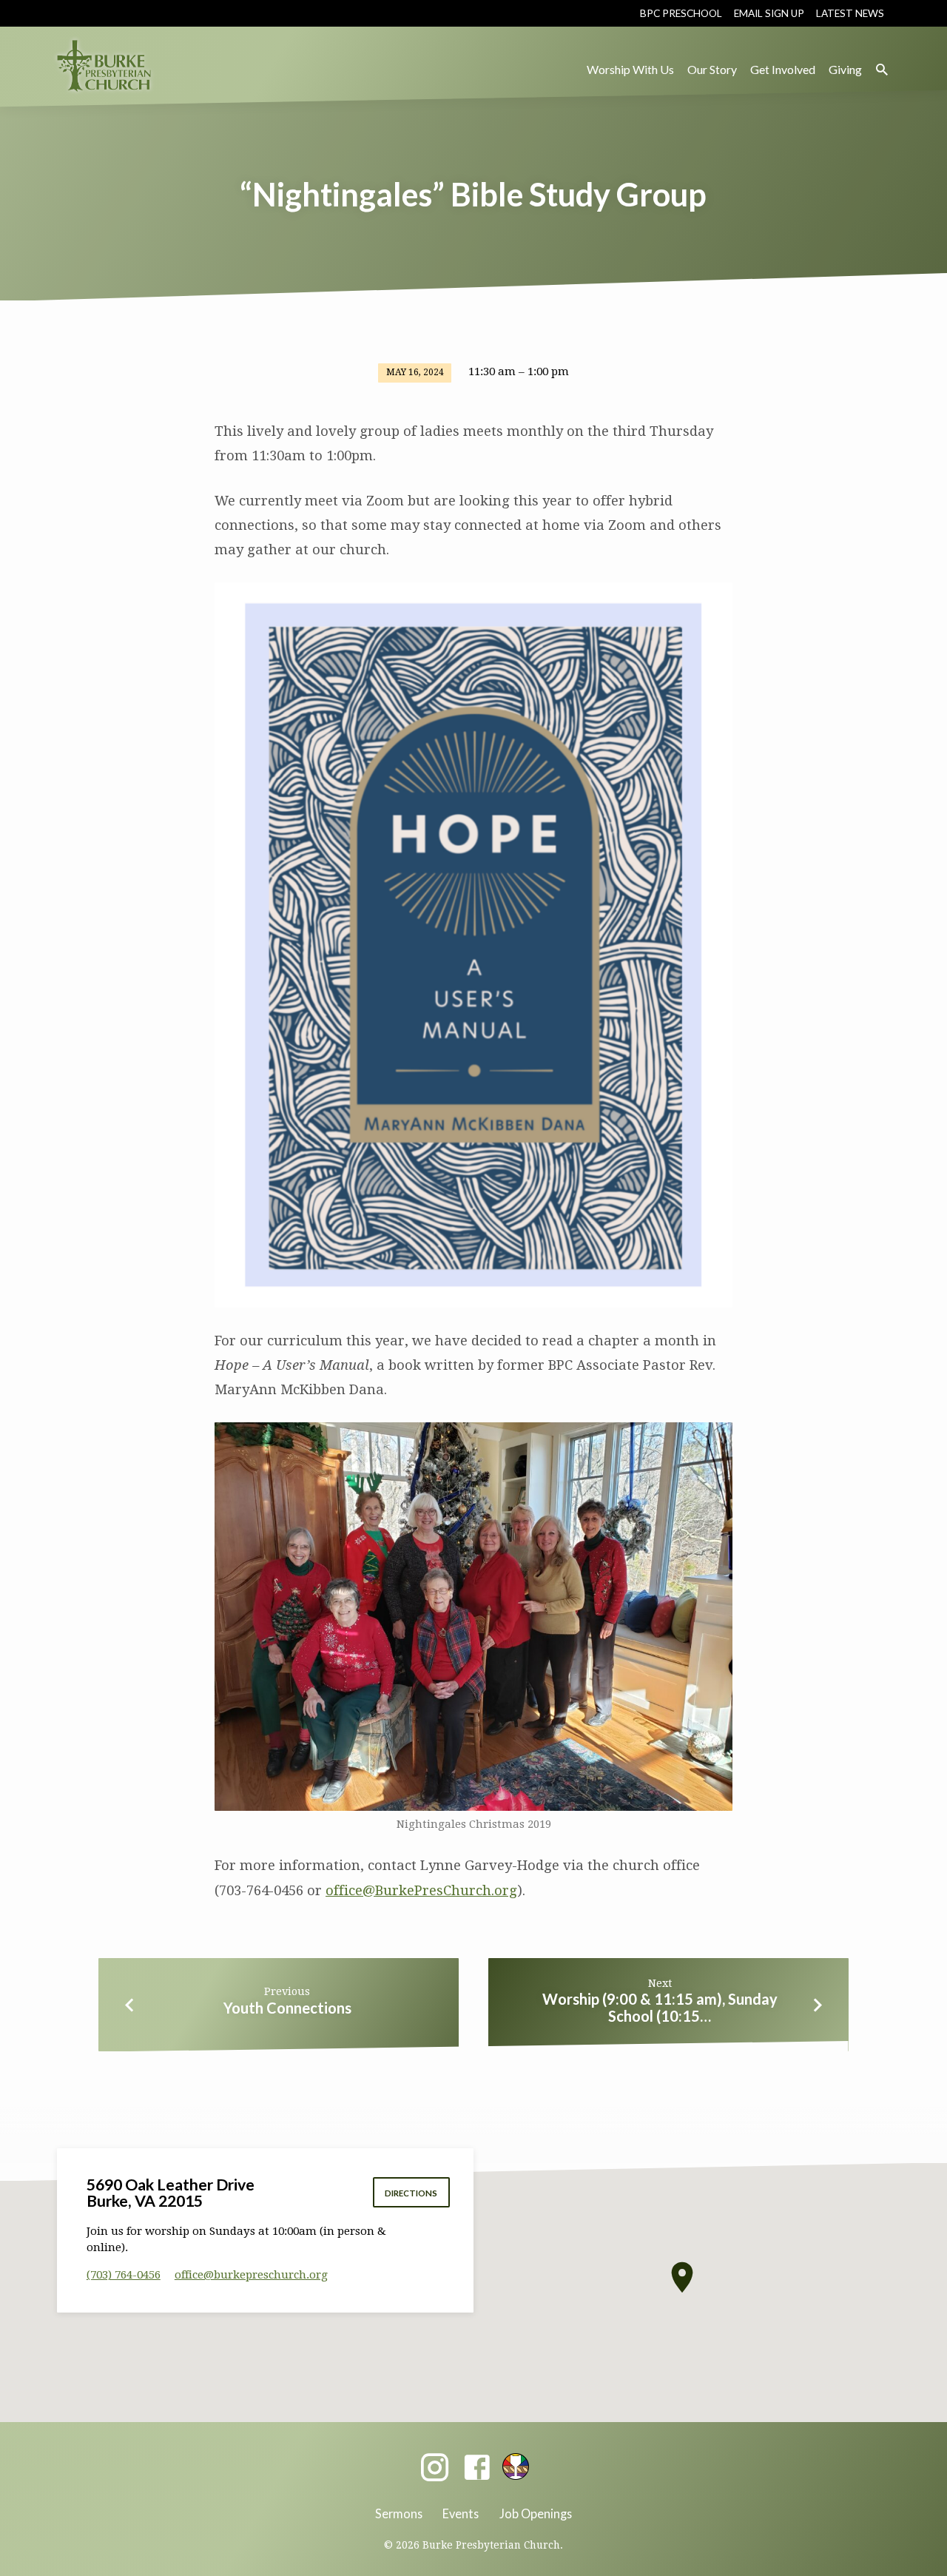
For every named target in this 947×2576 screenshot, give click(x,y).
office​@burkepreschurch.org (251, 2275)
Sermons (399, 2513)
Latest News (850, 13)
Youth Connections (287, 2008)
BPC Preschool (681, 13)
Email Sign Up (769, 13)
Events (461, 2513)
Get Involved (783, 69)
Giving (845, 69)
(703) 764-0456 (124, 2275)
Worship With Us (630, 69)
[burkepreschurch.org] (516, 2466)
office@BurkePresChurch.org (421, 1890)
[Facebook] (477, 2468)
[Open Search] (882, 70)
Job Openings (536, 2513)
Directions (411, 2193)
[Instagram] (435, 2468)
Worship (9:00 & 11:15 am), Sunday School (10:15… (660, 2007)
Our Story (712, 69)
